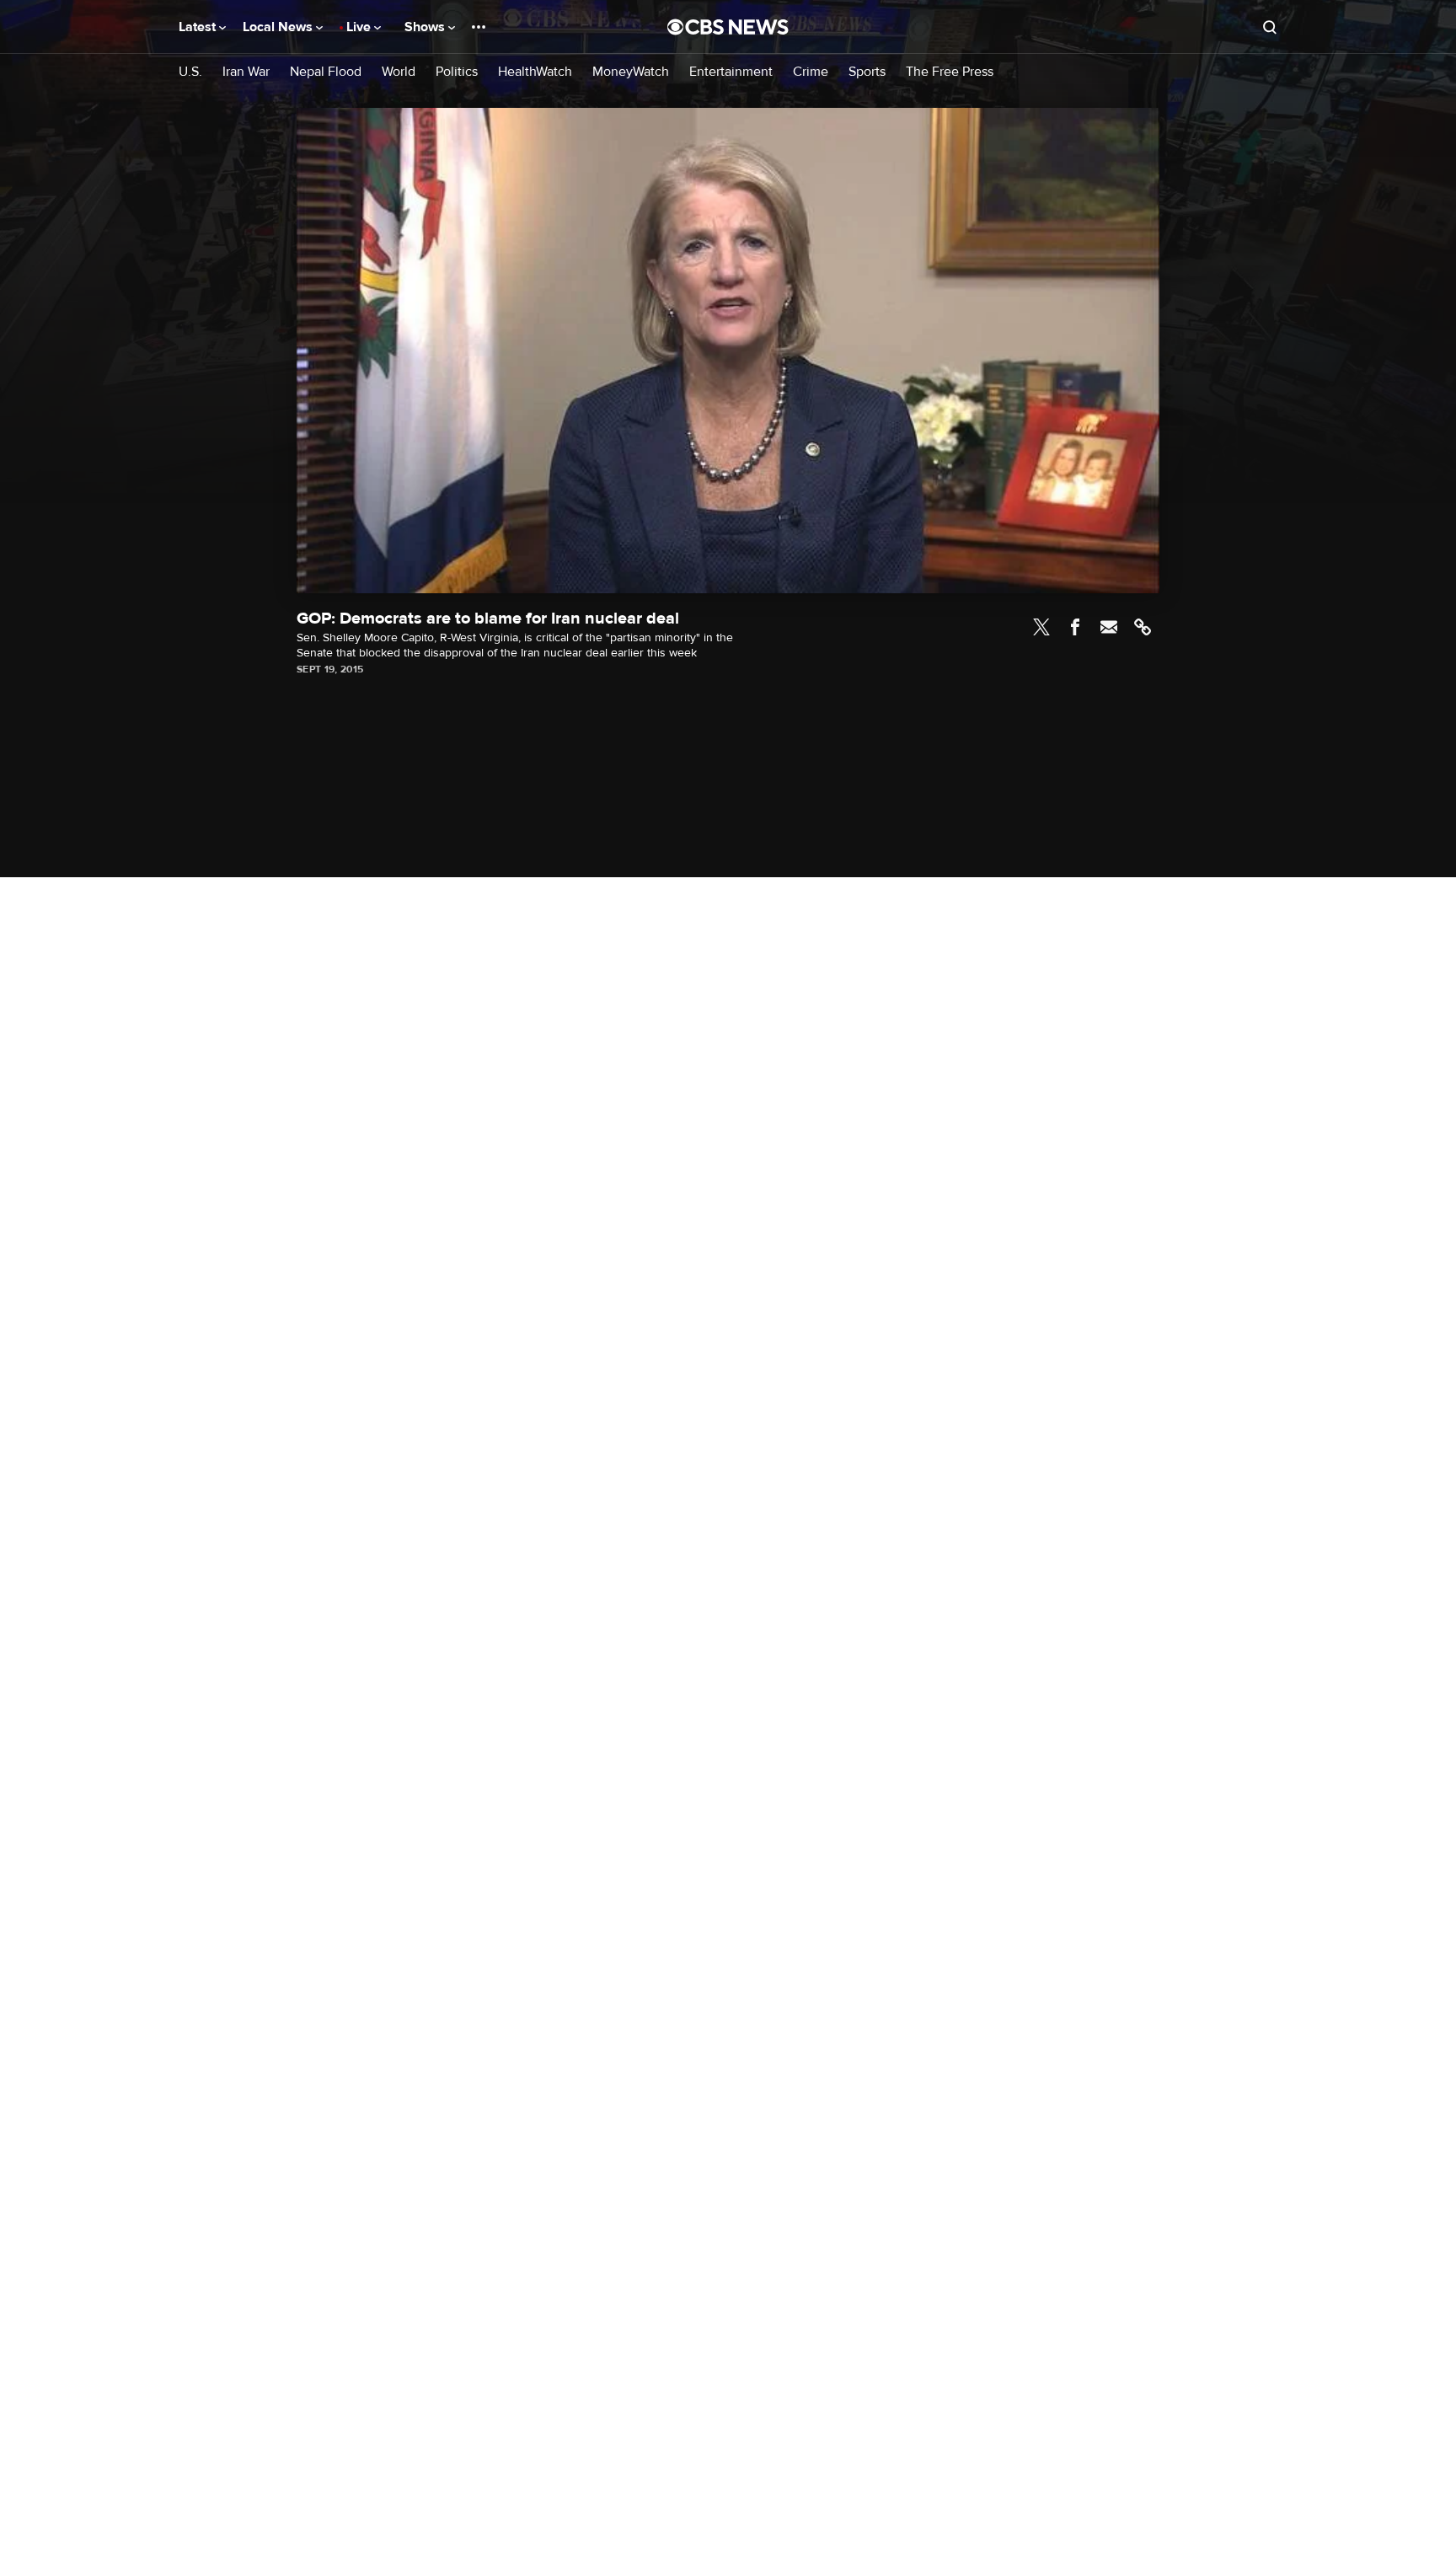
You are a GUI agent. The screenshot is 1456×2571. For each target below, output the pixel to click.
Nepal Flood (326, 72)
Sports (867, 72)
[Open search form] (1270, 27)
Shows (426, 27)
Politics (457, 72)
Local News (279, 27)
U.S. (190, 72)
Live (360, 27)
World (399, 72)
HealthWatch (535, 72)
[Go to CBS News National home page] (728, 27)
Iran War (246, 72)
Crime (811, 72)
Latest (199, 27)
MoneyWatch (631, 72)
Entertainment (731, 72)
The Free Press (950, 72)
